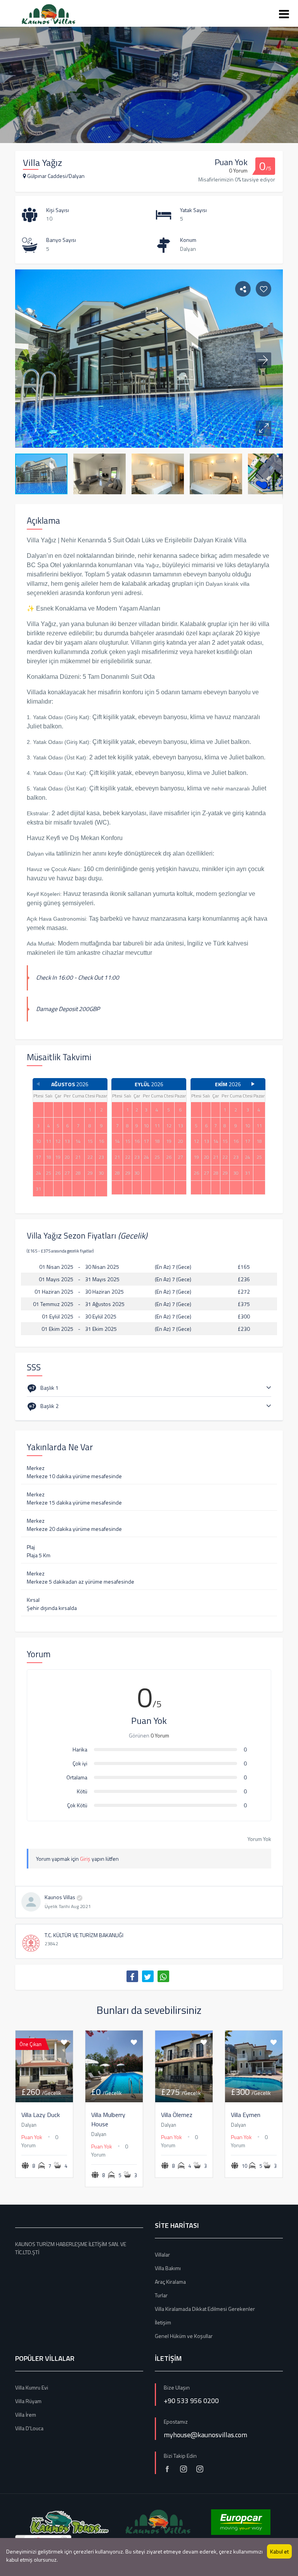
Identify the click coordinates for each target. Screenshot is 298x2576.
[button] (263, 428)
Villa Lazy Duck (41, 2115)
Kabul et (279, 2551)
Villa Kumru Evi (32, 2387)
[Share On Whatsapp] (163, 1976)
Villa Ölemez (177, 2115)
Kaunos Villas (60, 1897)
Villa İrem (26, 2415)
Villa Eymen (246, 2115)
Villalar (162, 2254)
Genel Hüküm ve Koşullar (184, 2336)
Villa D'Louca (29, 2428)
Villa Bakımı (168, 2268)
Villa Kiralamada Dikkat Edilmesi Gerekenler (205, 2309)
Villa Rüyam (28, 2401)
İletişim (163, 2322)
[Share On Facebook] (132, 1976)
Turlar (161, 2295)
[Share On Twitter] (148, 1976)
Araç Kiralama (170, 2282)
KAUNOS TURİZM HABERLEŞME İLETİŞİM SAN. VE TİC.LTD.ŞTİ (71, 2248)
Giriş (86, 1859)
